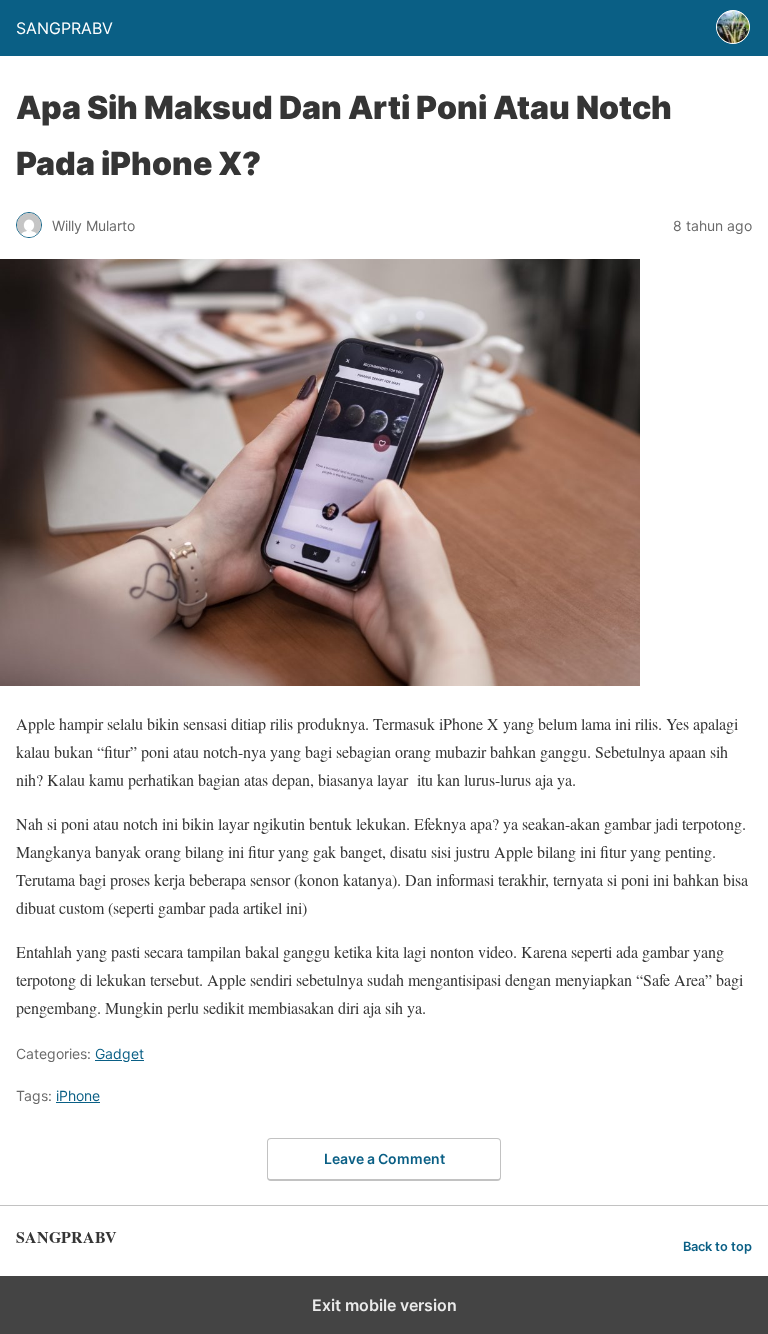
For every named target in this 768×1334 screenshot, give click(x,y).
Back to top (717, 1246)
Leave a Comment (384, 1158)
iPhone (78, 1095)
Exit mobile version (384, 1305)
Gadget (119, 1053)
